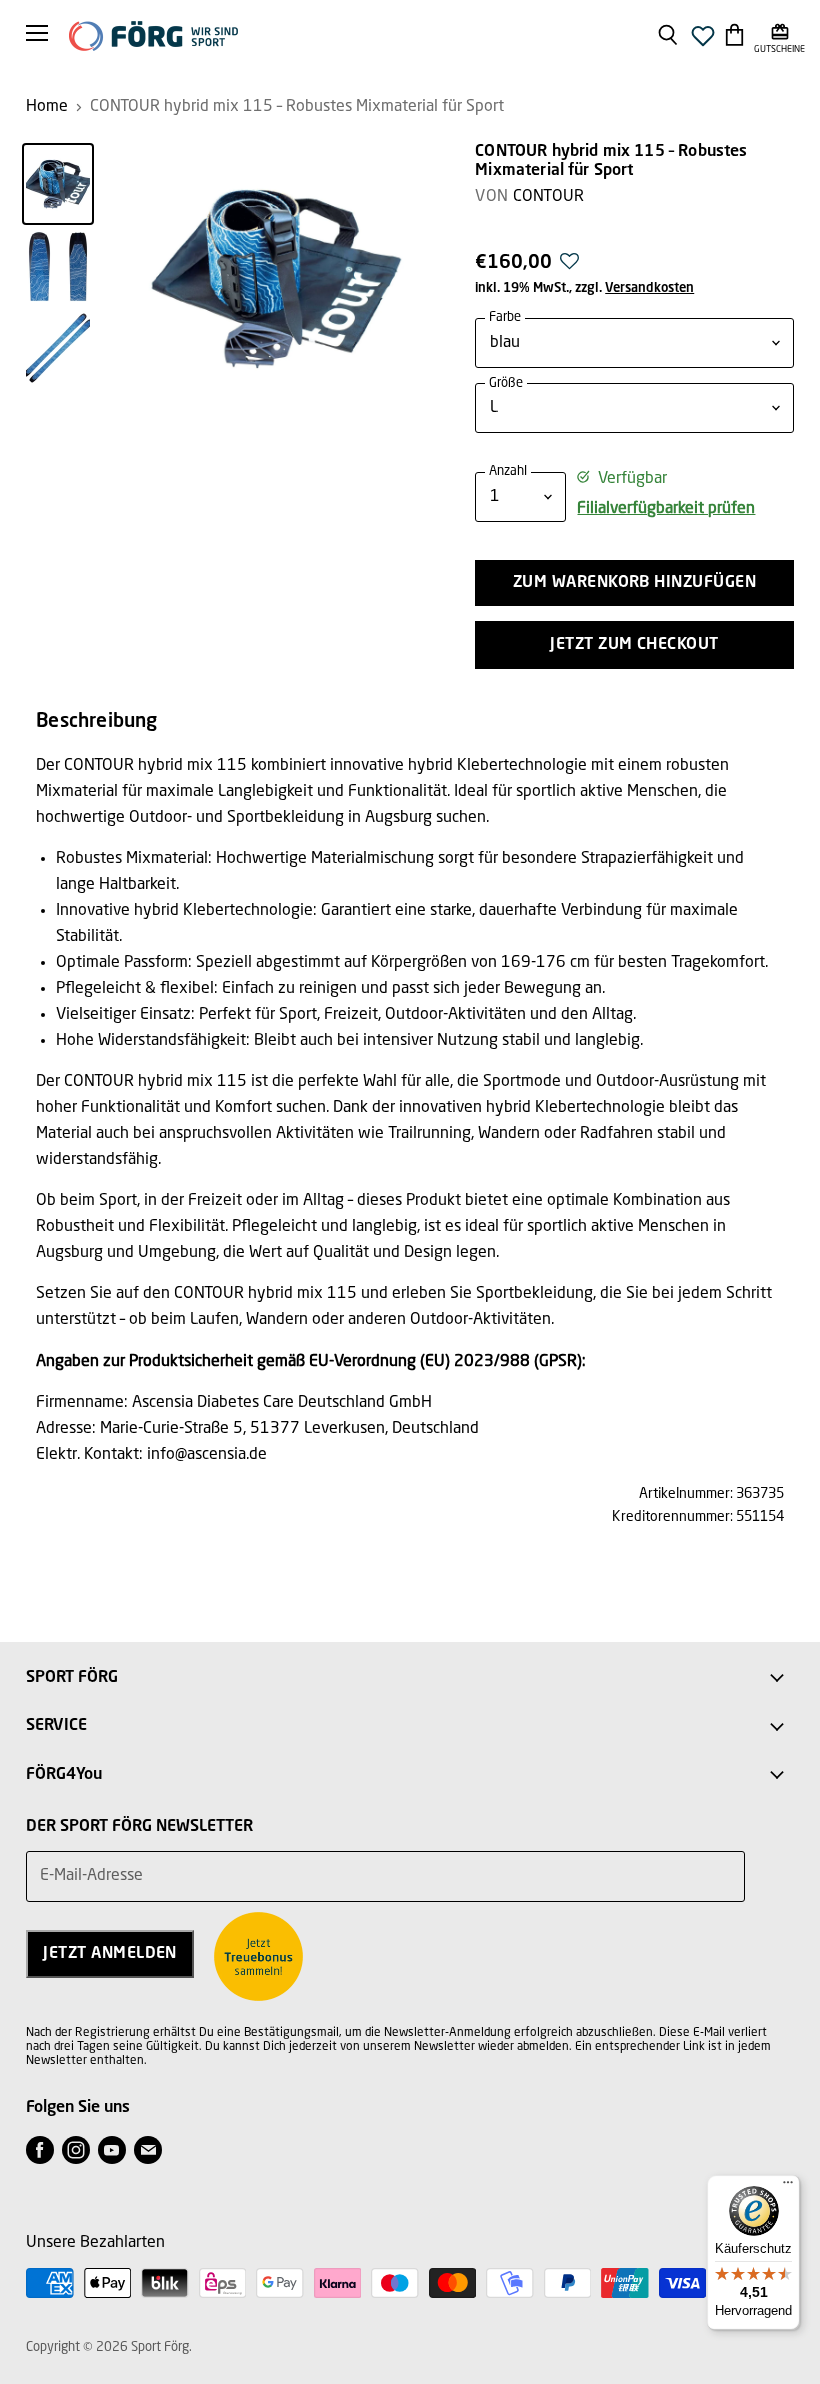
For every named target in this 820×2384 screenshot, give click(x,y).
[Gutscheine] (779, 34)
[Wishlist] (703, 41)
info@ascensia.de (207, 1455)
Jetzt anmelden (110, 1954)
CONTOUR (549, 197)
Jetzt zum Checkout (634, 645)
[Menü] (788, 2187)
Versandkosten (649, 288)
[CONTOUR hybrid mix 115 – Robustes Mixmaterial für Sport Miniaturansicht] (58, 184)
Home (47, 107)
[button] (569, 267)
